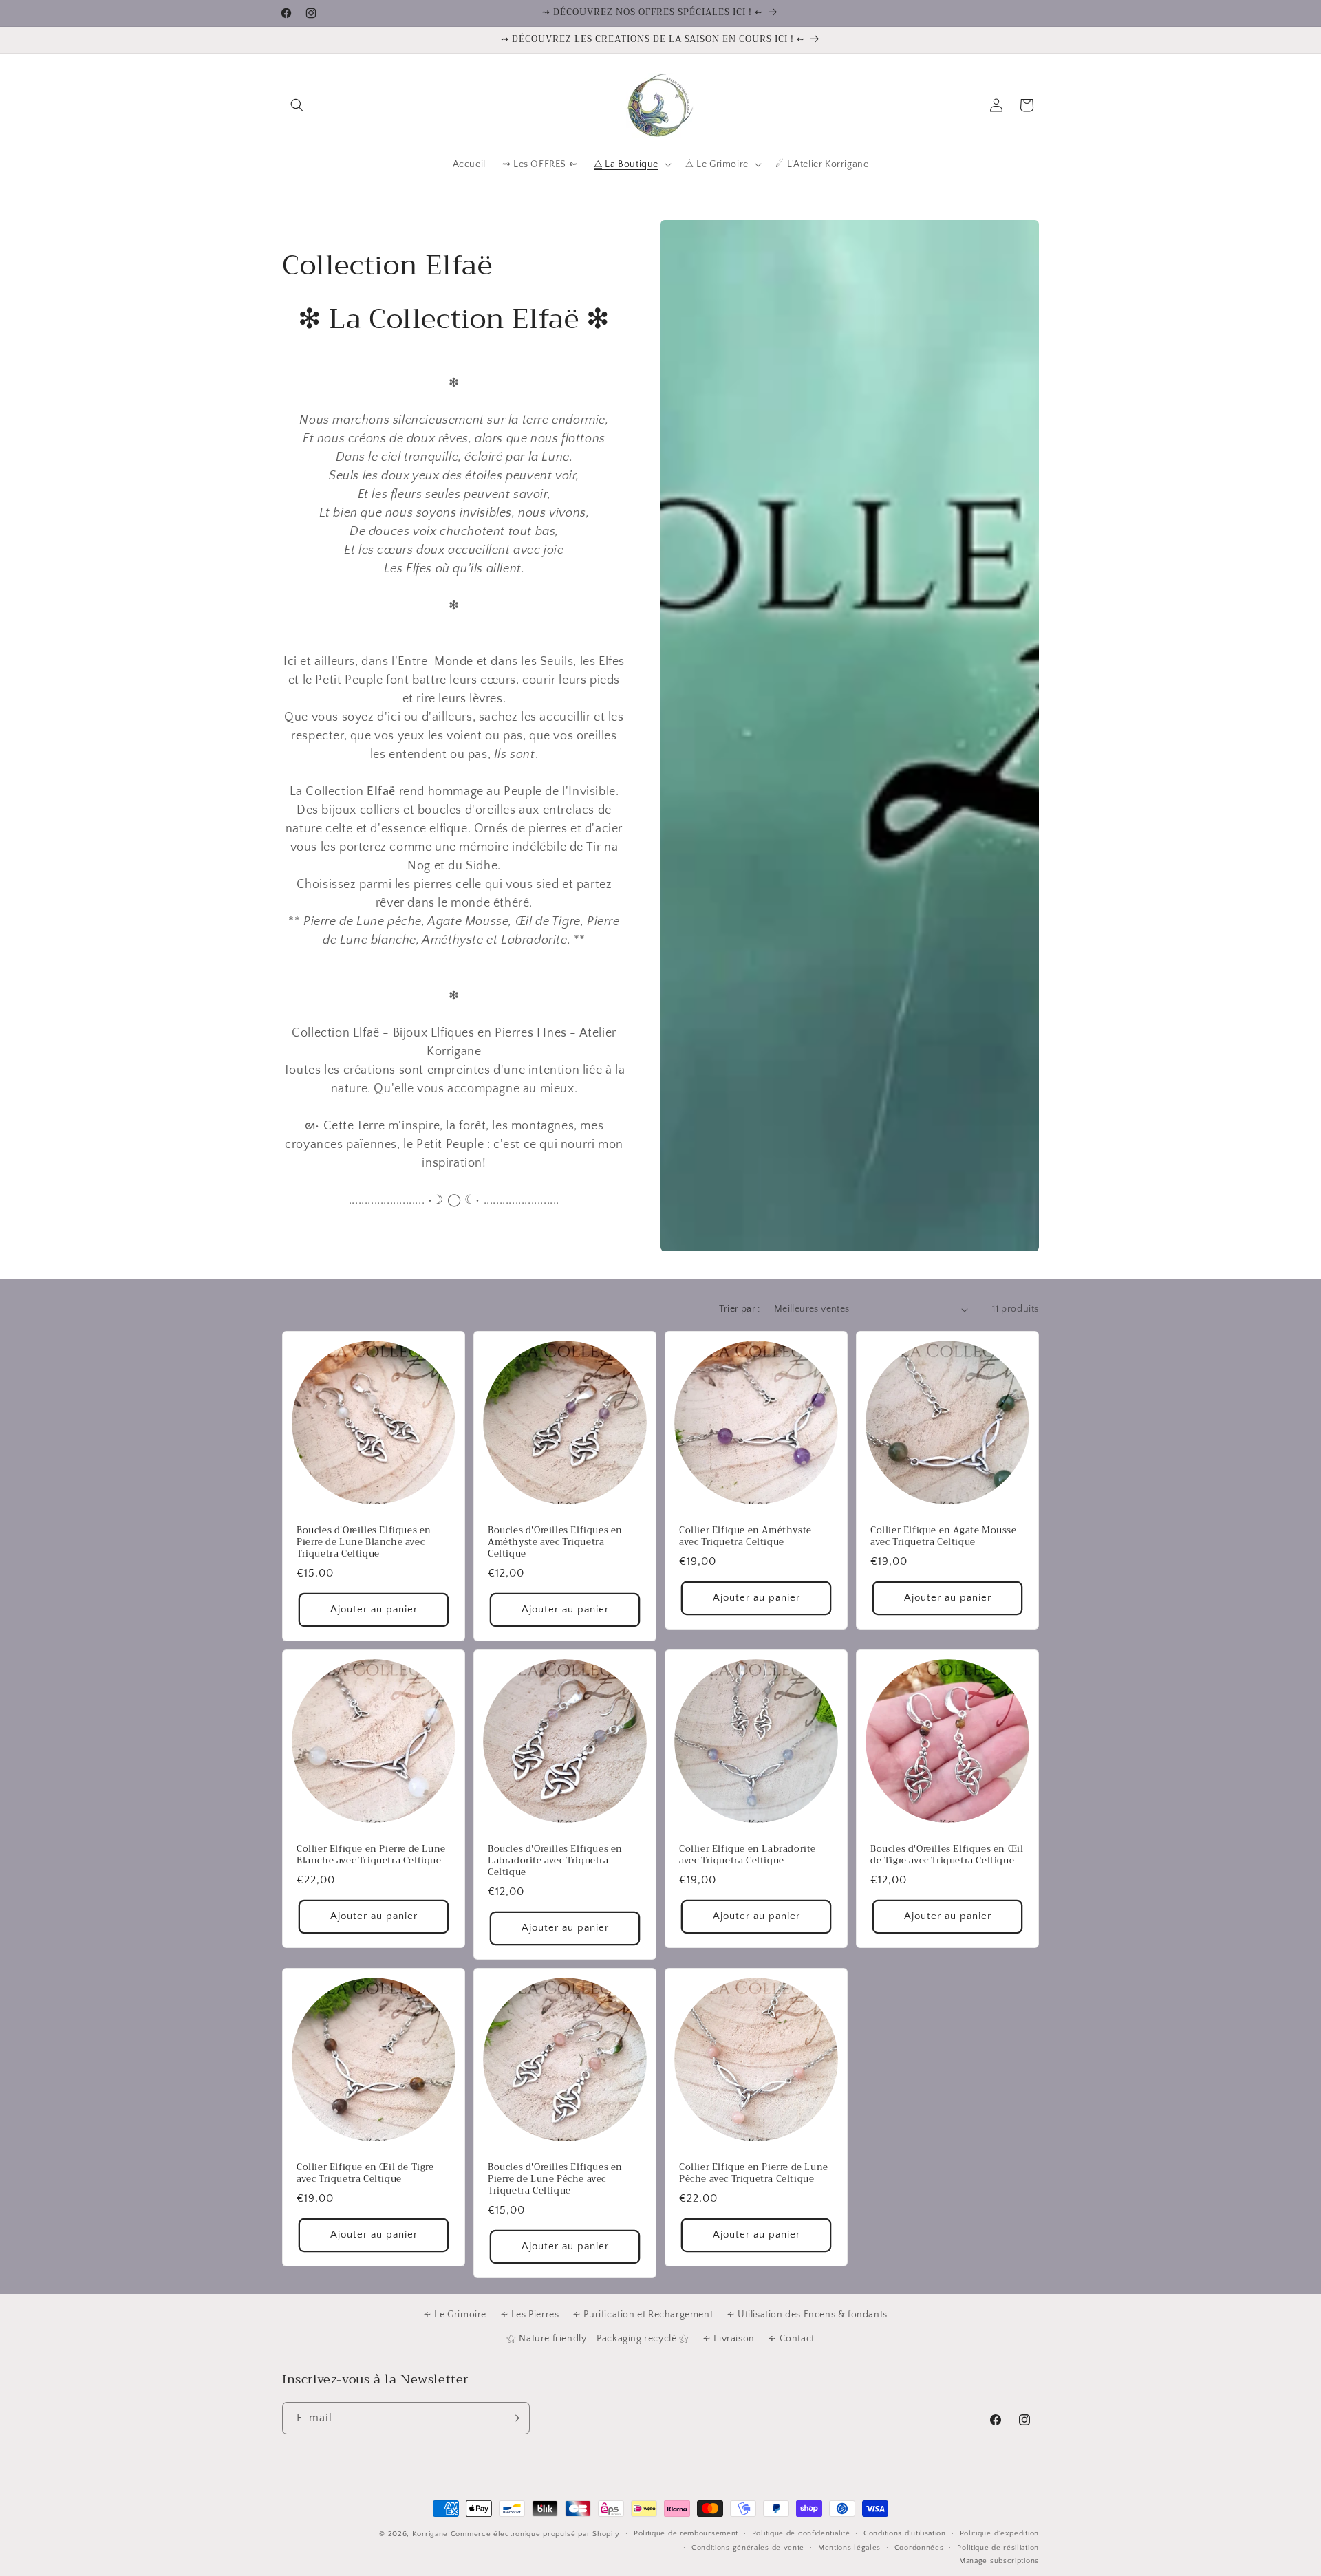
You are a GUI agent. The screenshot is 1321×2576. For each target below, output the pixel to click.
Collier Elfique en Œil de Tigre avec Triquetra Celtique (365, 2174)
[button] (297, 105)
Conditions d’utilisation (905, 2533)
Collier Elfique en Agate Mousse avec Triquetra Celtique (944, 1537)
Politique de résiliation (998, 2548)
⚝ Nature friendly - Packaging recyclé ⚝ (598, 2339)
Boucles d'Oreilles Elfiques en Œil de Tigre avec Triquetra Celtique (947, 1855)
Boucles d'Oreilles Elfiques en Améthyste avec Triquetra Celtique (555, 1543)
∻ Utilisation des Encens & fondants (807, 2315)
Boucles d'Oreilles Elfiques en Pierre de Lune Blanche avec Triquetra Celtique (364, 1543)
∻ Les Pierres (530, 2315)
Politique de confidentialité (801, 2533)
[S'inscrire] (514, 2418)
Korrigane (430, 2534)
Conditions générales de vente (748, 2548)
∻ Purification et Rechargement (643, 2315)
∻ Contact (791, 2339)
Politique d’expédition (999, 2533)
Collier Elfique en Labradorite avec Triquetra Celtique (748, 1855)
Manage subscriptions (999, 2561)
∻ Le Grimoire (455, 2315)
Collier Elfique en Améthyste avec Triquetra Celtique (745, 1537)
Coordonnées (919, 2548)
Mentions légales (849, 2548)
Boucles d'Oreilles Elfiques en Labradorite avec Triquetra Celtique (555, 1861)
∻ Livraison (729, 2339)
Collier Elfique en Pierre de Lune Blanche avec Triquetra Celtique (371, 1855)
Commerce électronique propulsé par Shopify (535, 2534)
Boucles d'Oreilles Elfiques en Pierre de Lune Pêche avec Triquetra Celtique (555, 2179)
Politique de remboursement (686, 2533)
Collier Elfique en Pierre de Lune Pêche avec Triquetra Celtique (754, 2174)
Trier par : (739, 1309)
